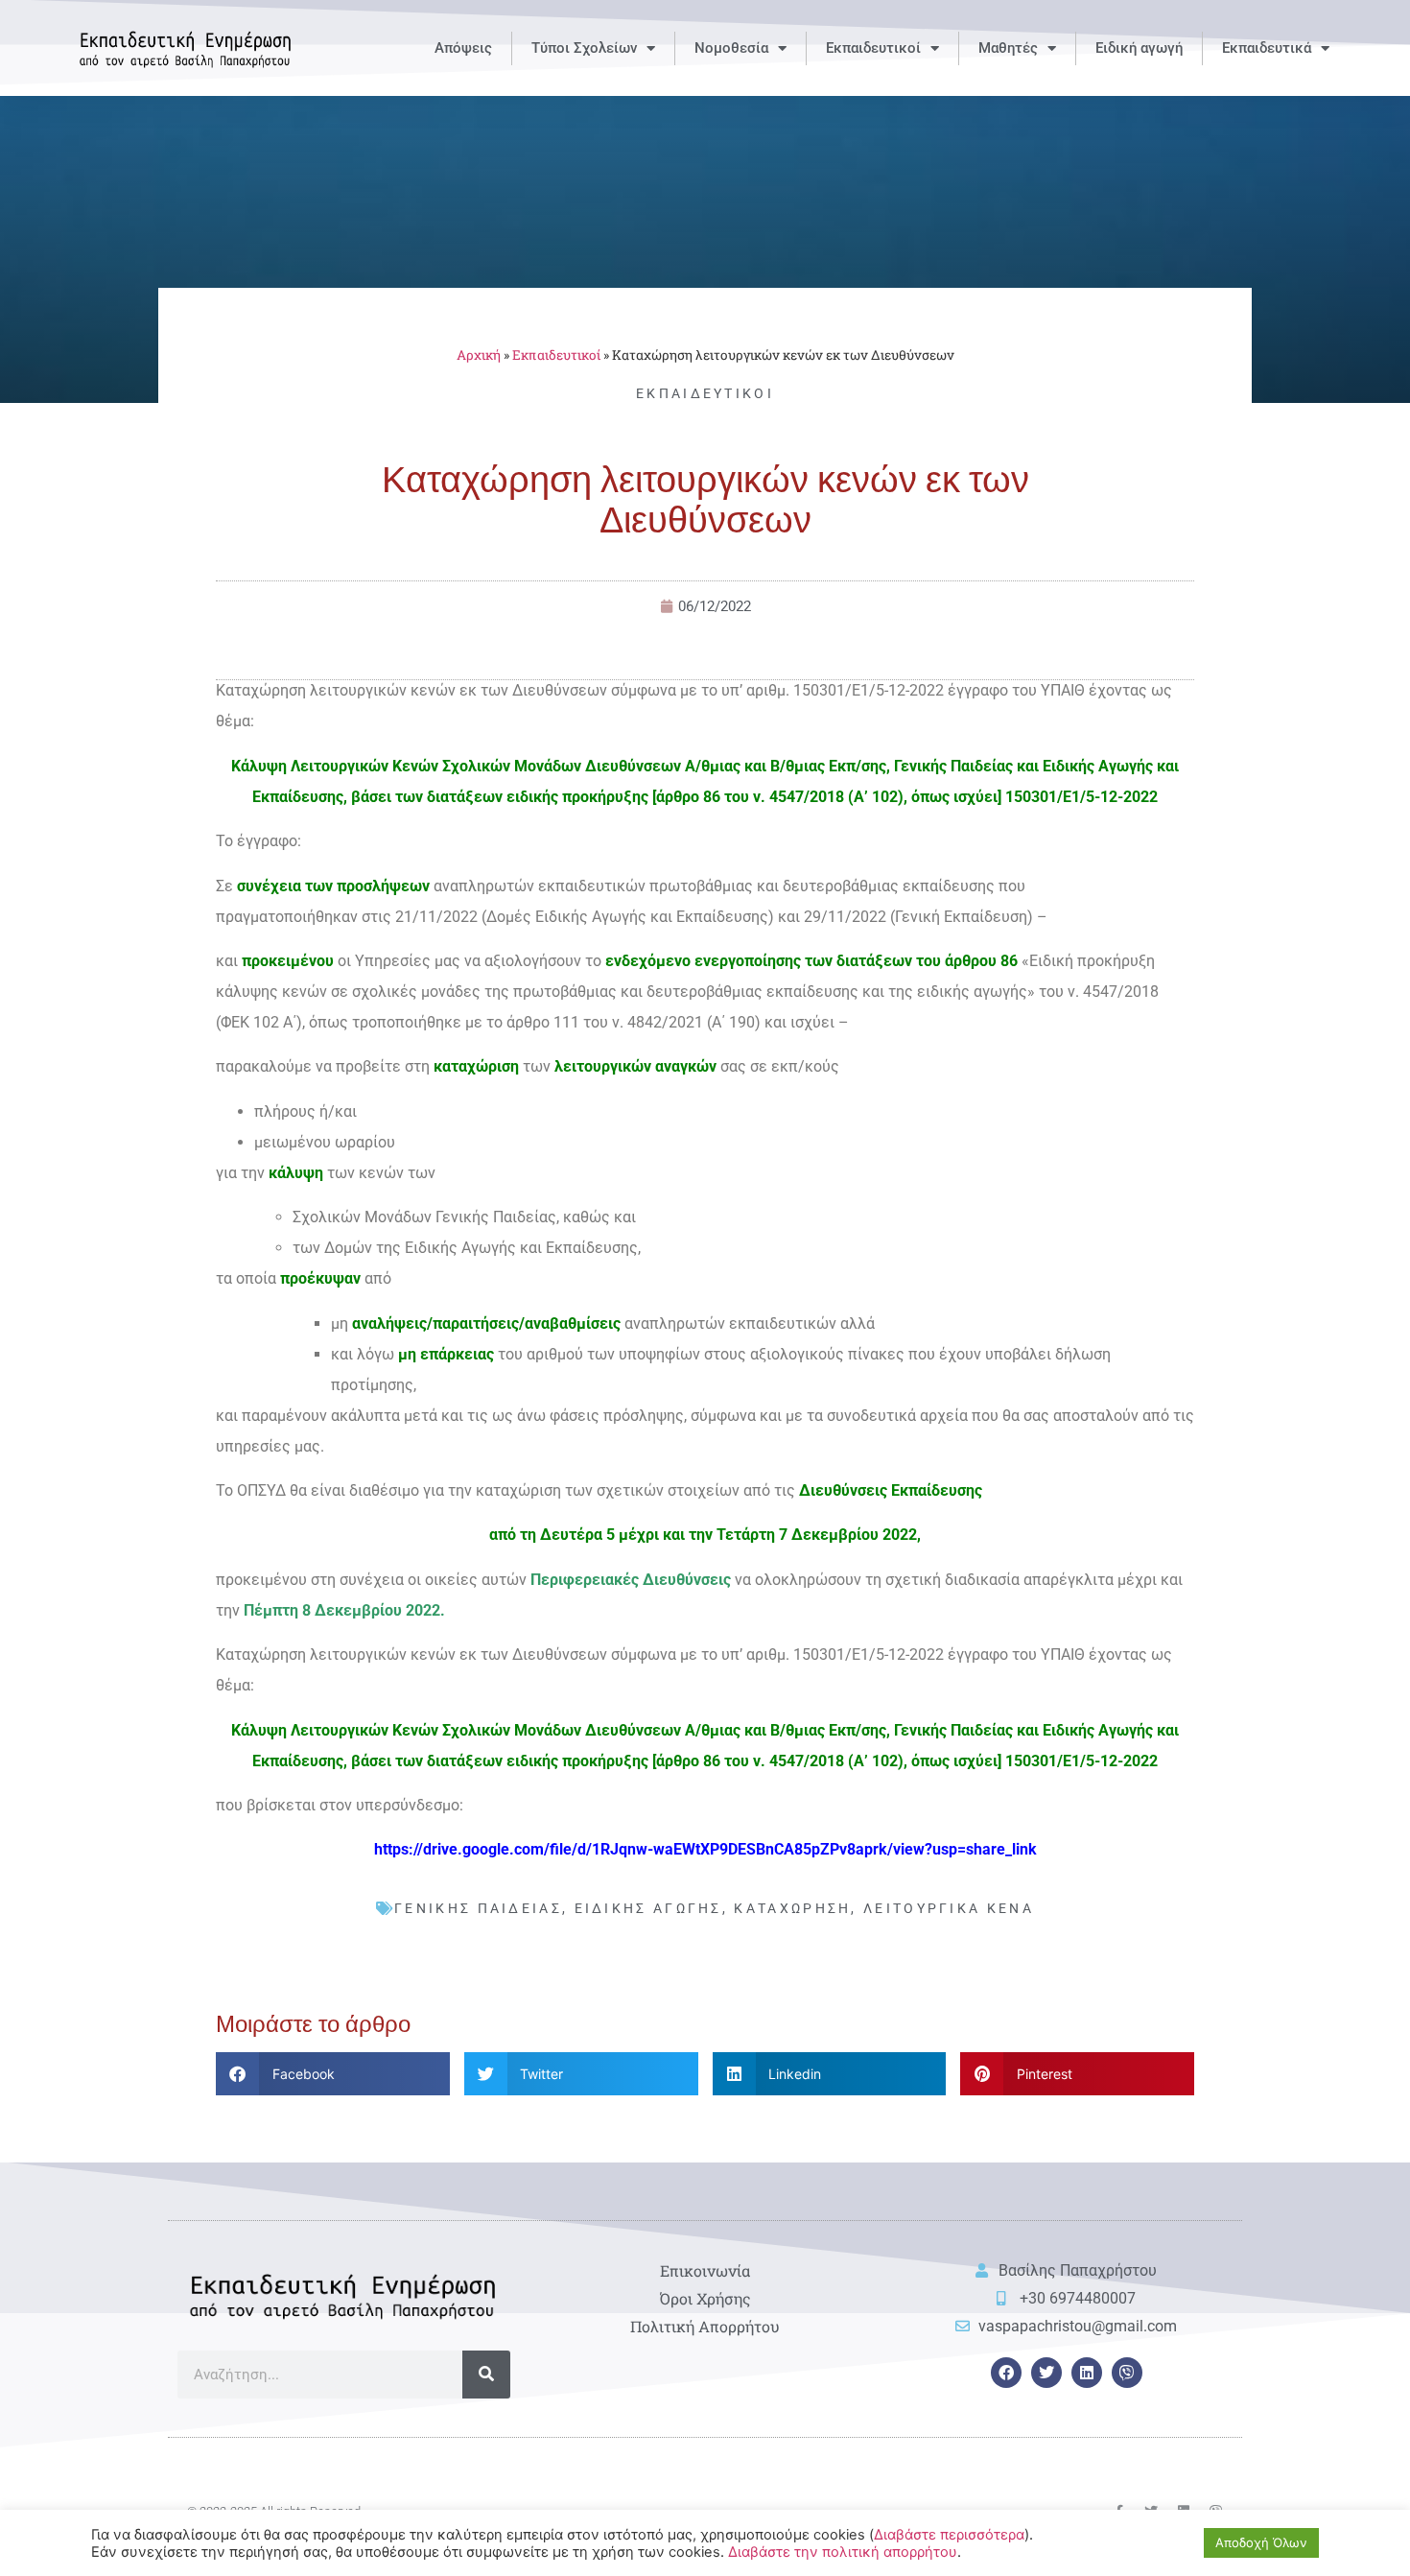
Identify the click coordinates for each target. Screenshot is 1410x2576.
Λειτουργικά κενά (949, 1908)
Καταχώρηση (792, 1908)
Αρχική (479, 355)
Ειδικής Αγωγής (648, 1908)
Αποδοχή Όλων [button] (1261, 2542)
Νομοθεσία (731, 48)
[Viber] (1127, 2373)
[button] (333, 2074)
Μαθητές (1008, 48)
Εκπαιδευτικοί (873, 48)
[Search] (486, 2375)
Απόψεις (463, 48)
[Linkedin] (1087, 2373)
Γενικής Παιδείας (478, 1908)
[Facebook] (1006, 2373)
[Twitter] (1046, 2373)
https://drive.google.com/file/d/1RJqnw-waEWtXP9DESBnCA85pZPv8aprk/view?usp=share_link (705, 1849)
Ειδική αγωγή (1139, 48)
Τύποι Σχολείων (584, 48)
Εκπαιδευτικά (1267, 48)
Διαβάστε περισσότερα (949, 2535)
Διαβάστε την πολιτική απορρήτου (843, 2552)
